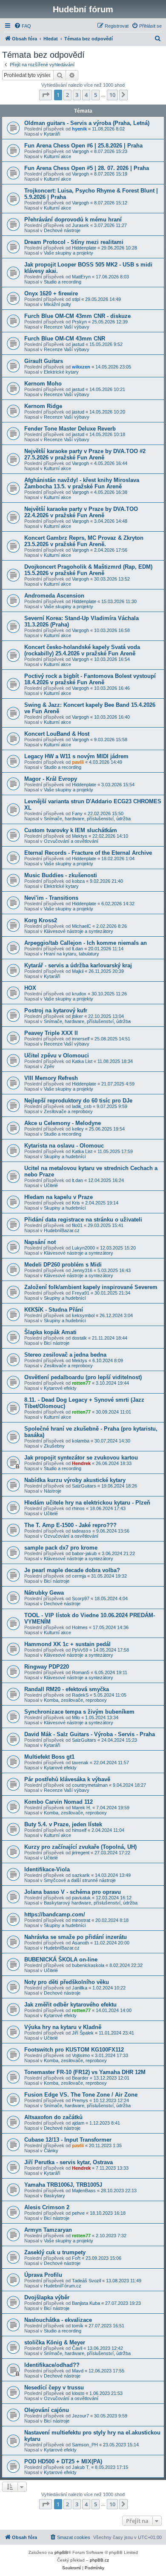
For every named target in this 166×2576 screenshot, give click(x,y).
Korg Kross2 (41, 920)
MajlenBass (84, 2191)
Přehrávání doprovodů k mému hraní (73, 220)
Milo (76, 1717)
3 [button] (77, 95)
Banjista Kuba (86, 2303)
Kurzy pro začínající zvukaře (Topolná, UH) (80, 1847)
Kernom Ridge (43, 406)
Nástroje (53, 1491)
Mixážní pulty (57, 304)
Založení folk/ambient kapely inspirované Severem (91, 1287)
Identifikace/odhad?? (52, 2365)
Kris (76, 1203)
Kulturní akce (57, 156)
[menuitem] (23, 26)
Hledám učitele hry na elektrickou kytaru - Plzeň (87, 1503)
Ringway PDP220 (47, 1667)
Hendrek (81, 1463)
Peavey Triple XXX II (51, 1033)
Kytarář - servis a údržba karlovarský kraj (78, 965)
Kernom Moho (43, 384)
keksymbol (83, 1315)
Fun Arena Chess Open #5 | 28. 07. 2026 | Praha (87, 168)
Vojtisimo (81, 2055)
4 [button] (86, 95)
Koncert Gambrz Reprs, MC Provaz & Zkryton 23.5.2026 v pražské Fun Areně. (84, 541)
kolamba (81, 1441)
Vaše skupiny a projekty (69, 253)
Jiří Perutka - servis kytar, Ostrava (69, 2162)
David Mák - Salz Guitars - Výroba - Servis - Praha (90, 1734)
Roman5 (81, 1672)
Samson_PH (85, 2445)
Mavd (78, 2371)
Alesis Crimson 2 (47, 2207)
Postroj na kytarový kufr (56, 1010)
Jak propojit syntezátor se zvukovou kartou (81, 1458)
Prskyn (79, 322)
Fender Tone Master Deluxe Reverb (70, 429)
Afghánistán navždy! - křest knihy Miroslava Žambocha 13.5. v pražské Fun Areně (82, 483)
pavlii (78, 762)
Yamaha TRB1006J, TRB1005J (63, 2185)
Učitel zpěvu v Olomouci (57, 1056)
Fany (77, 813)
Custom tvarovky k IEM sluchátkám (71, 830)
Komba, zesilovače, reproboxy (75, 1700)
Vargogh (80, 151)
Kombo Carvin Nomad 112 (59, 1802)
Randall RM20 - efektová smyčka (67, 1689)
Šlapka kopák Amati (50, 1332)
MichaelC (82, 926)
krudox (79, 994)
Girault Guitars (44, 361)
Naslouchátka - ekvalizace (58, 2320)
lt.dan (77, 949)
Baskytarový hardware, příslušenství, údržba (91, 1903)
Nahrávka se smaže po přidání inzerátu (76, 1937)
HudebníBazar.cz (62, 1230)
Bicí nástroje (57, 1343)
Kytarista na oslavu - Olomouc (64, 1146)
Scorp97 (81, 1598)
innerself (81, 1039)
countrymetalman (90, 1785)
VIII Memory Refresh (51, 1078)
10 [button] (112, 95)
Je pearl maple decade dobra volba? (72, 1570)
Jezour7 (80, 2416)
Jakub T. (81, 2467)
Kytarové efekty (60, 1388)
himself (79, 1830)
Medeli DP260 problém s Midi (63, 1265)
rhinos (78, 1508)
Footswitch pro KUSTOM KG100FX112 (74, 2050)
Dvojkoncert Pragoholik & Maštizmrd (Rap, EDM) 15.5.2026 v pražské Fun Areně (88, 570)
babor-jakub (84, 1553)
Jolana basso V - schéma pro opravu (73, 1892)
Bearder (80, 2078)
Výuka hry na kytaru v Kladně (63, 2027)
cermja (79, 1576)
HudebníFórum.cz (63, 2286)
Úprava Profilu (43, 2275)
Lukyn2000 (83, 1248)
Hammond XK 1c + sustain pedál (67, 1644)
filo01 (77, 1225)
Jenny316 (82, 1270)
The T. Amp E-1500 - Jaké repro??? (70, 1525)
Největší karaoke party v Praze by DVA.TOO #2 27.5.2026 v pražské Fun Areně (85, 454)
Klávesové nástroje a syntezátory (79, 931)
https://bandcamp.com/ (55, 1914)
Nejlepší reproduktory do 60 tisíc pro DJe (78, 1101)
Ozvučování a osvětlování (71, 841)
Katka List (82, 1061)
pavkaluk (81, 1898)
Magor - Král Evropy (51, 779)
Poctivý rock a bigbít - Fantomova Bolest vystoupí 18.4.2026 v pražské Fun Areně (90, 679)
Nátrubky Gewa (44, 1593)
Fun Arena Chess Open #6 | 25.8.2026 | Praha (83, 146)
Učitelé (51, 1185)
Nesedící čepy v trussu (54, 2388)
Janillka (80, 1988)
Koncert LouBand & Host (57, 734)
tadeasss (82, 1531)
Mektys (80, 836)
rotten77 (81, 1383)
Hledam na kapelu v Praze (59, 1197)
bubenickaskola (88, 1965)
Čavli (77, 2348)
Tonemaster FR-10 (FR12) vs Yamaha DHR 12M (85, 2072)
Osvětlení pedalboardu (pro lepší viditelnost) (83, 1377)
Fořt (76, 2258)
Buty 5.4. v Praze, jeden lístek (63, 1824)
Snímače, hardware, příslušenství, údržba (87, 819)
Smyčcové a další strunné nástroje (80, 1880)
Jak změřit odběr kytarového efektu (70, 2005)
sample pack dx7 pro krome (61, 1548)
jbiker (77, 1016)
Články (51, 2151)
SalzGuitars (84, 1486)
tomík (78, 2326)
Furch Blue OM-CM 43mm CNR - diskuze (77, 316)
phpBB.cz (99, 2560)
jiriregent (81, 1853)
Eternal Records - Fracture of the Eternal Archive (88, 853)
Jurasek (80, 225)
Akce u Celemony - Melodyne (63, 1123)
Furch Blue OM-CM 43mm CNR (65, 339)
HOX (30, 988)
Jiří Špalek (83, 2033)
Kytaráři (52, 134)
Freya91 (81, 1293)
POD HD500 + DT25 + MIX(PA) (63, 2461)
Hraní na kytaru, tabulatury (72, 954)
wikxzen (81, 367)
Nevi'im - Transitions (51, 898)
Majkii (78, 971)
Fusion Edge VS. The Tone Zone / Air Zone (81, 2095)
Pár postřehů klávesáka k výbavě (67, 1779)
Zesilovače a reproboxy (68, 1111)
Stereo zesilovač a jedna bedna (65, 1355)
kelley (78, 1129)
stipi (76, 299)
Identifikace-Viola (47, 1869)
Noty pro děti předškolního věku (67, 1982)
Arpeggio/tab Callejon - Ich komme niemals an (86, 943)
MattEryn (81, 277)
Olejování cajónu (47, 2410)
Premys (80, 2100)
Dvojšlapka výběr (47, 2297)
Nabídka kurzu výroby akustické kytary (75, 1480)
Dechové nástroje (62, 230)
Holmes (80, 1627)
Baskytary (54, 2196)
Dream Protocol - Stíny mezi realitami (74, 242)
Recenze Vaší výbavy (67, 327)
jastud (78, 344)
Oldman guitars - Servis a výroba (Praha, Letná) (87, 123)
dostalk (79, 1338)
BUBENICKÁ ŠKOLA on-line (61, 1960)
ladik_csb (82, 1106)
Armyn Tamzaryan (48, 2230)
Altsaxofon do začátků (53, 2117)
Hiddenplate (84, 248)
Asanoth (80, 1943)
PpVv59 (80, 1650)
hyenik (79, 129)
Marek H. (82, 1808)
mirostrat (81, 1920)
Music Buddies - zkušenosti (61, 875)
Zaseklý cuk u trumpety (55, 2252)
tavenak (80, 1763)
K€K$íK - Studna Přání (54, 1310)
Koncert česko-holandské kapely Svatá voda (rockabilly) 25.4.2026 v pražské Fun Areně (82, 650)
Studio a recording (63, 282)
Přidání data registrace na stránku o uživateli (83, 1220)
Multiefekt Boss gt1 (49, 1757)
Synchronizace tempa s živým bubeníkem (79, 1712)
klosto (78, 2393)
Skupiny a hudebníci (65, 1156)
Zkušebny (54, 1446)
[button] (46, 95)
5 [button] (96, 95)
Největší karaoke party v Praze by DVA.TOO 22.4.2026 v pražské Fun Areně (81, 512)
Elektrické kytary (61, 372)
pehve (78, 2213)
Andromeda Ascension (54, 596)
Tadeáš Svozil (86, 2281)
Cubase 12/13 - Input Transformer (68, 2140)
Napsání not (40, 1242)
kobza (78, 881)
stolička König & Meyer (55, 2342)
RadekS (80, 1695)
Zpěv (49, 1066)
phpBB (61, 2552)
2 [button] (67, 95)
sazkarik (81, 1875)
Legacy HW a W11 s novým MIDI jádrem (76, 756)
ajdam (78, 2123)
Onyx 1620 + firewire (51, 293)
